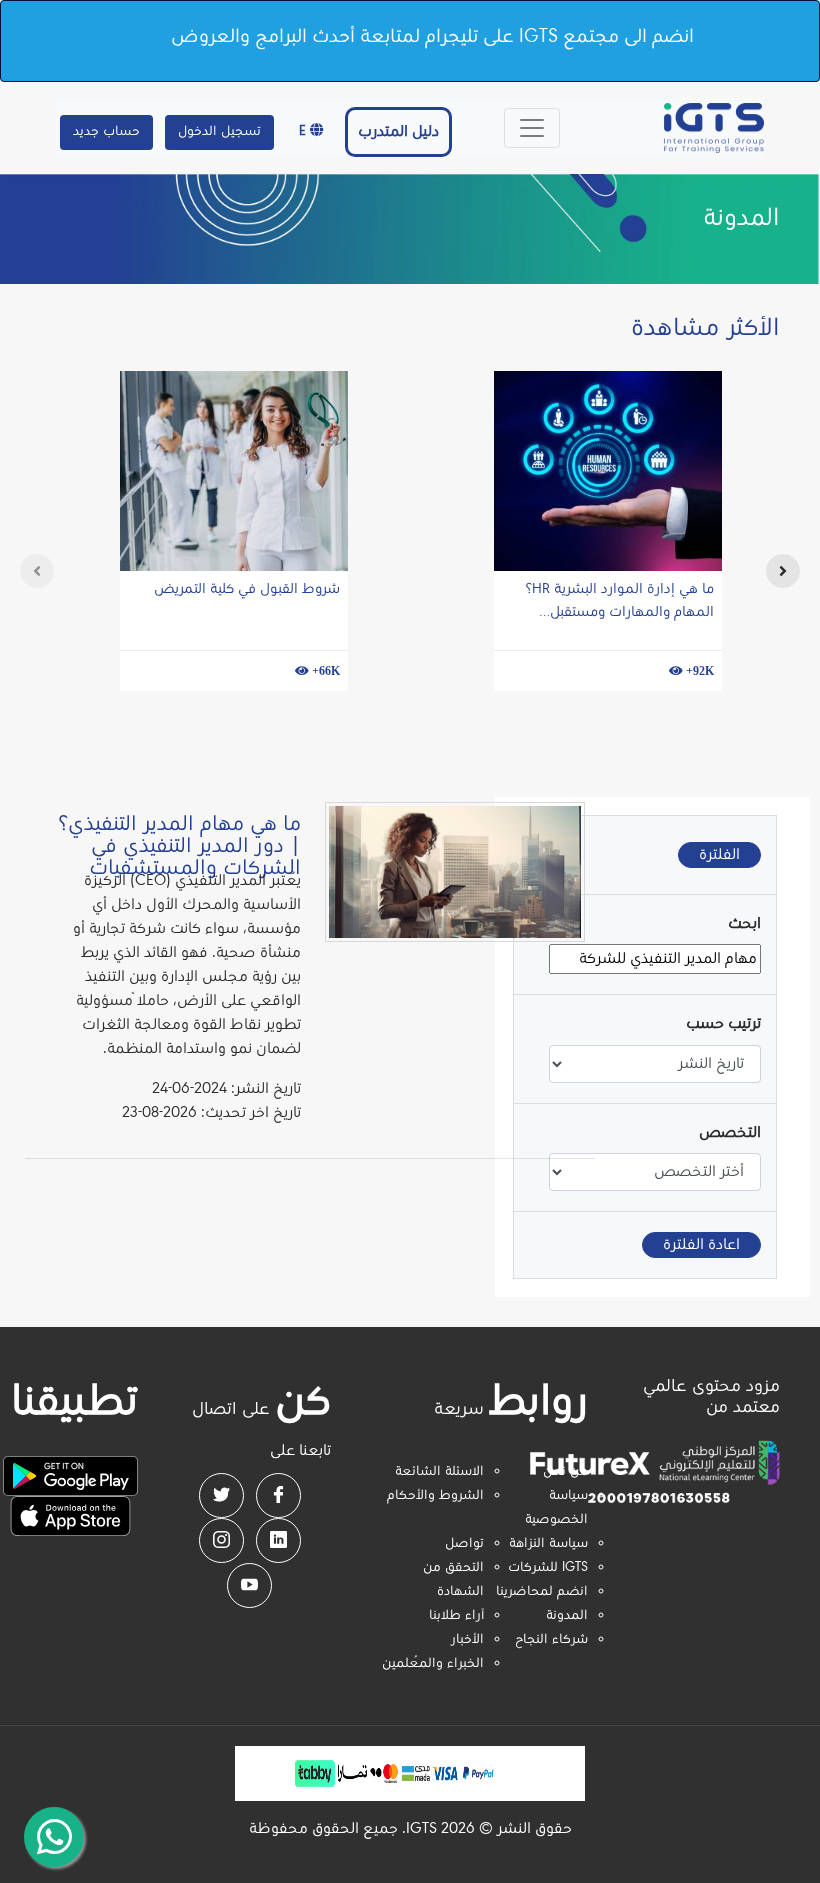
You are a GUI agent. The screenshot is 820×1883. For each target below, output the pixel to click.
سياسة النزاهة (548, 1544)
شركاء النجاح (551, 1640)
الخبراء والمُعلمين (433, 1664)
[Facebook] (278, 1495)
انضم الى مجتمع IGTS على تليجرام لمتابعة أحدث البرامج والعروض (432, 37)
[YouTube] (249, 1585)
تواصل (464, 1544)
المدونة (567, 1616)
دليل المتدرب (398, 132)
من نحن (565, 1472)
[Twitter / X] (221, 1495)
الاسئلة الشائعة (439, 1472)
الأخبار (467, 1640)
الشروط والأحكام (435, 1496)
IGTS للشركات (548, 1568)
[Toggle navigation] (532, 128)
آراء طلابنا (456, 1616)
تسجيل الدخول (219, 132)
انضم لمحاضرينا (542, 1592)
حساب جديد (106, 132)
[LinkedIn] (278, 1540)
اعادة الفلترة (701, 1245)
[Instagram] (221, 1540)
